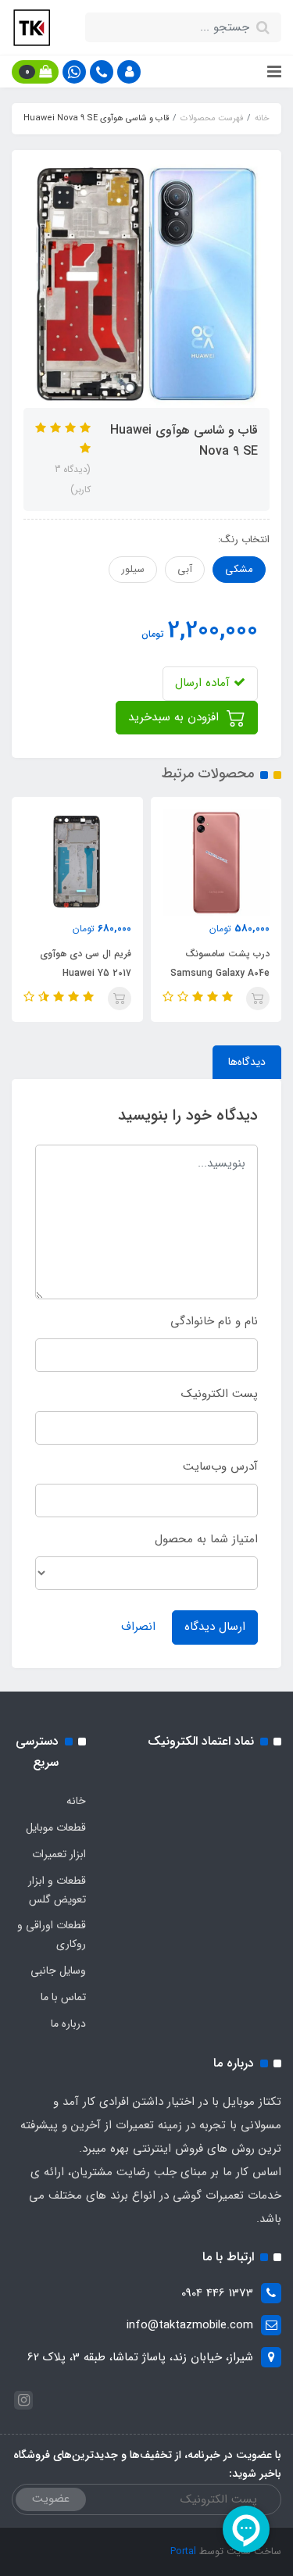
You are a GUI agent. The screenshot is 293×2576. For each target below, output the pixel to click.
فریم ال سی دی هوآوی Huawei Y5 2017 (201, 963)
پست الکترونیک (220, 1394)
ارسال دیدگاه (215, 1627)
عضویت (51, 2499)
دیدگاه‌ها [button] (247, 1062)
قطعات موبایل (56, 1827)
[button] (129, 72)
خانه (76, 1801)
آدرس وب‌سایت (220, 1467)
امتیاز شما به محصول (206, 1539)
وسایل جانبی (58, 1970)
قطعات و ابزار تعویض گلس (57, 1890)
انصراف (138, 1627)
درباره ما (68, 2024)
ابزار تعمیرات (59, 1854)
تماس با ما (63, 1997)
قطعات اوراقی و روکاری (52, 1935)
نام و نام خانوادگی (214, 1321)
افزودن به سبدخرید (175, 717)
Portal (183, 2551)
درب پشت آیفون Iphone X (57, 963)
